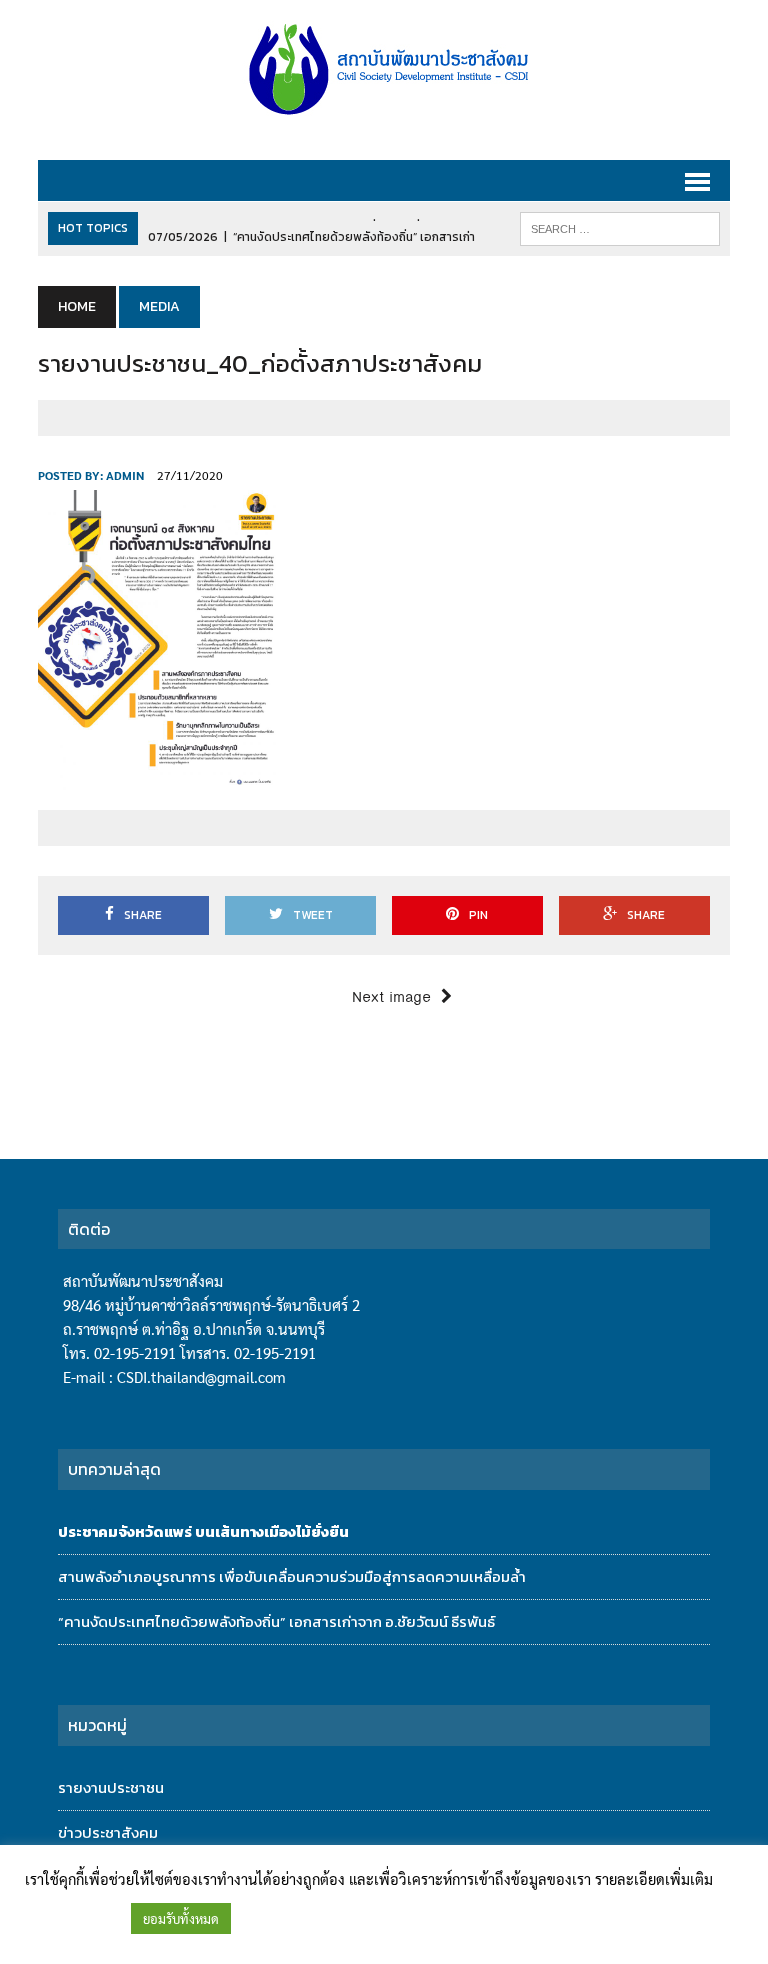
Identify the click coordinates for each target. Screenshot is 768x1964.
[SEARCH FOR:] (620, 228)
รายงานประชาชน (111, 1787)
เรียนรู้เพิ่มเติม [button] (73, 1918)
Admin (125, 475)
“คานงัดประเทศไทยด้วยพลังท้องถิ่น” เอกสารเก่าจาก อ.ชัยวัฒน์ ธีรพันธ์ (276, 1621)
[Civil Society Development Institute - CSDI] (383, 70)
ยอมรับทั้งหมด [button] (181, 1918)
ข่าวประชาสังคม (108, 1832)
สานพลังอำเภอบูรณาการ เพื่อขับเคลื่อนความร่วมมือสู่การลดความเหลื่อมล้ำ (292, 1576)
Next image (391, 997)
